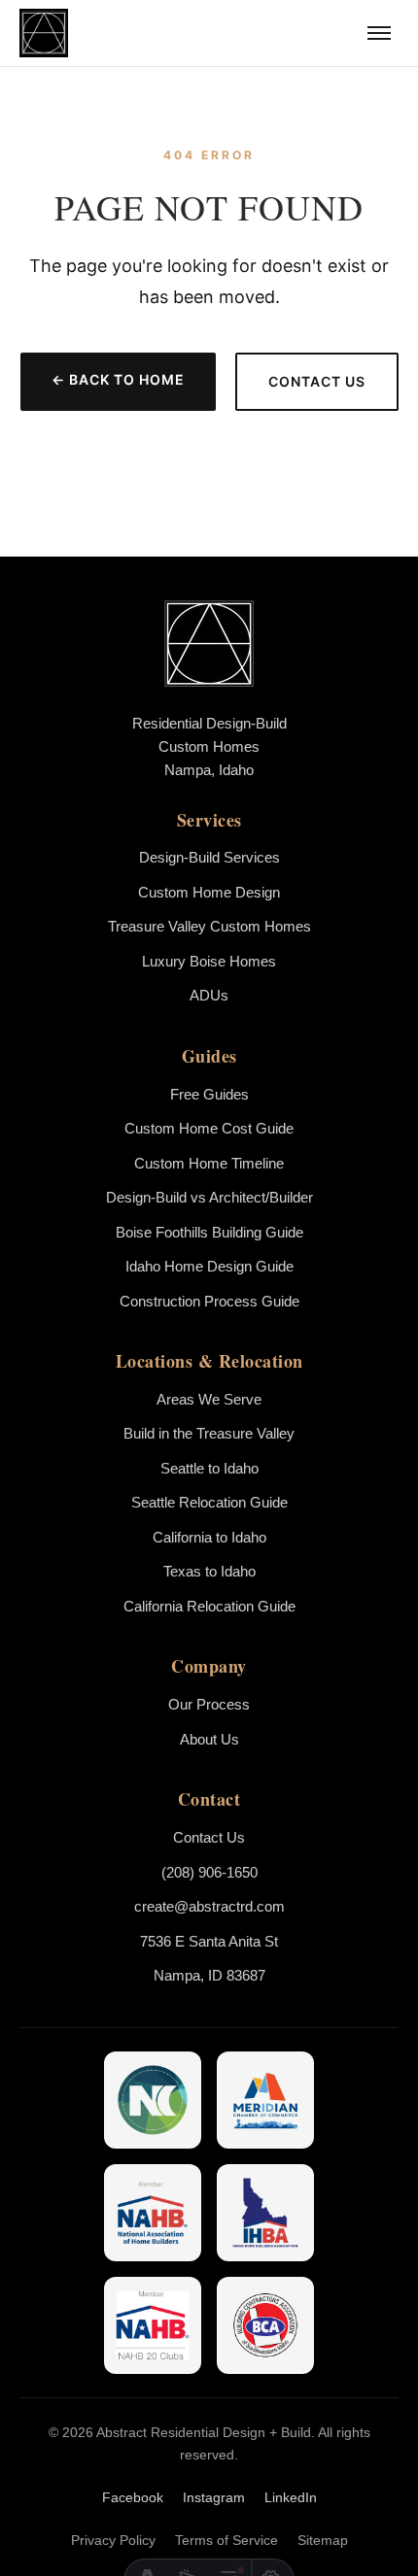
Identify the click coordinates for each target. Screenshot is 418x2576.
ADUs (209, 995)
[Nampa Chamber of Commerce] (153, 2100)
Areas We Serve (209, 1399)
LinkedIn (291, 2497)
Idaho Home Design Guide (209, 1266)
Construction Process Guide (209, 1301)
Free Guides (209, 1094)
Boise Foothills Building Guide (209, 1232)
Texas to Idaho (209, 1571)
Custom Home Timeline (209, 1163)
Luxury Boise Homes (209, 961)
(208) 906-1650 (209, 1872)
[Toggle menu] (379, 33)
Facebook (133, 2497)
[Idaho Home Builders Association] (265, 2213)
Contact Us (317, 381)
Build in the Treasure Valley (209, 1433)
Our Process (209, 1704)
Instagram (214, 2497)
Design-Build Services (209, 857)
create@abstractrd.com (209, 1906)
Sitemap (323, 2540)
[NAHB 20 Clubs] (153, 2325)
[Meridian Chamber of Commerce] (265, 2100)
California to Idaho (209, 1537)
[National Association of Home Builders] (153, 2213)
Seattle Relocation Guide (209, 1502)
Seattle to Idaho (209, 1468)
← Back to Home (118, 379)
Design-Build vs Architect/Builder (209, 1197)
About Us (209, 1739)
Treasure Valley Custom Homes (209, 926)
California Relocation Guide (209, 1606)
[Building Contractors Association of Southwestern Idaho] (265, 2325)
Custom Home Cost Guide (209, 1128)
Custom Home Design (209, 892)
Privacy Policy (113, 2540)
